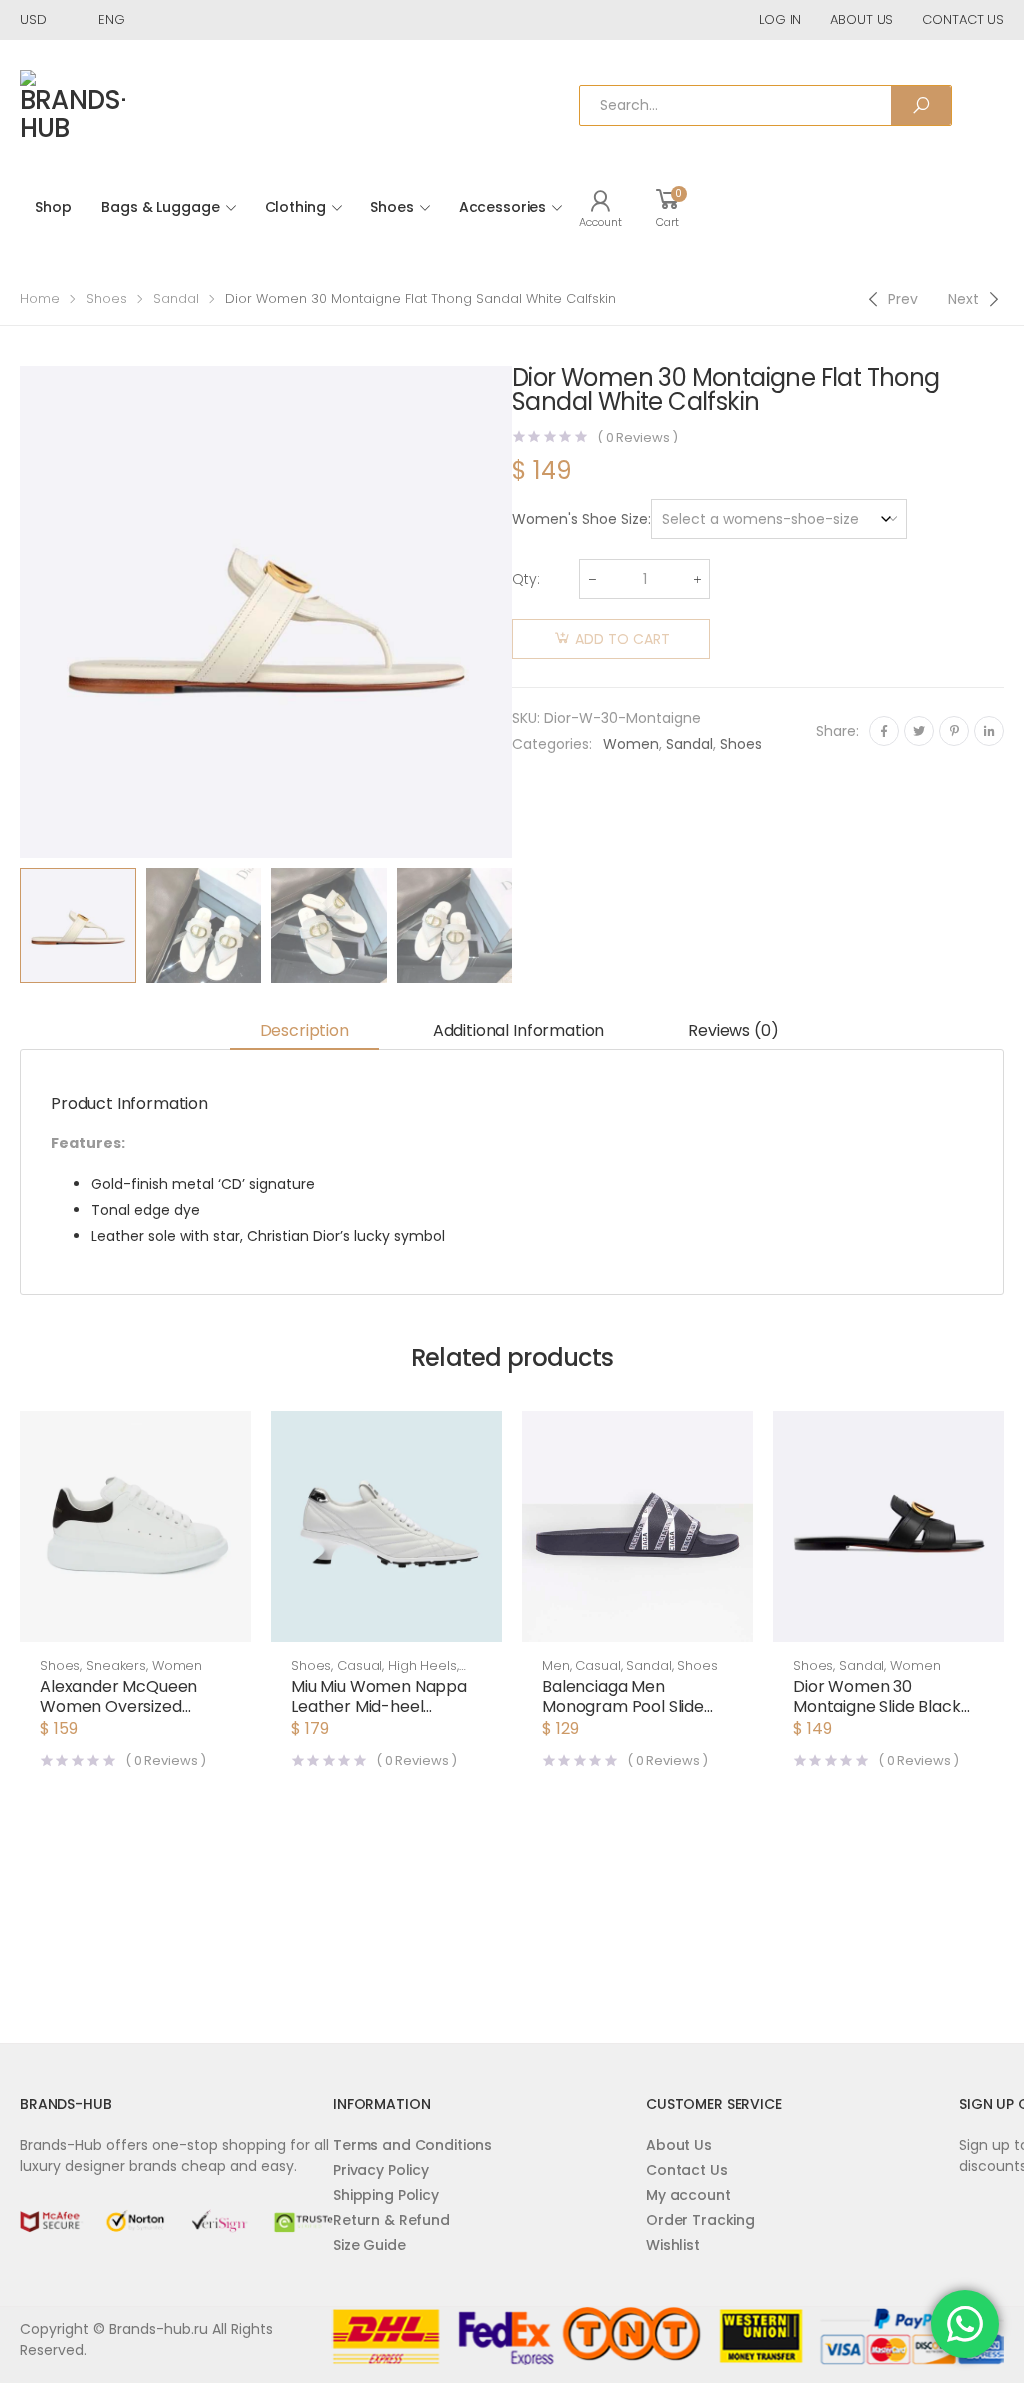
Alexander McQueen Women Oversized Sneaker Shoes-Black (122, 1706)
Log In (780, 19)
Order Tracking (700, 2220)
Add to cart (622, 639)
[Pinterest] (954, 731)
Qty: (526, 579)
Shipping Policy (386, 2195)
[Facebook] (884, 731)
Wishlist (673, 2245)
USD (33, 19)
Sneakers (116, 1665)
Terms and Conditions (412, 2145)
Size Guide (369, 2245)
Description (304, 1030)
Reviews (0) (733, 1030)
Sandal (176, 298)
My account (688, 2195)
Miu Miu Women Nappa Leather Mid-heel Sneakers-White (379, 1706)
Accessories (502, 207)
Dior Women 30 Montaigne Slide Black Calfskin (877, 1706)
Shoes (391, 207)
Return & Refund (391, 2220)
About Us (679, 2145)
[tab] (304, 1031)
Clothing (295, 207)
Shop (53, 207)
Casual (359, 1665)
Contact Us (687, 2170)
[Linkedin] (989, 731)
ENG (111, 19)
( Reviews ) (637, 437)
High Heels (422, 1665)
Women (631, 744)
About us (861, 19)
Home (40, 298)
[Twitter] (919, 731)
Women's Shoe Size (580, 519)
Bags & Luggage (160, 207)
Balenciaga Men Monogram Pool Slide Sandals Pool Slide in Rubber (623, 1716)
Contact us (963, 19)
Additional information (518, 1030)
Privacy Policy (381, 2170)
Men (556, 1665)
